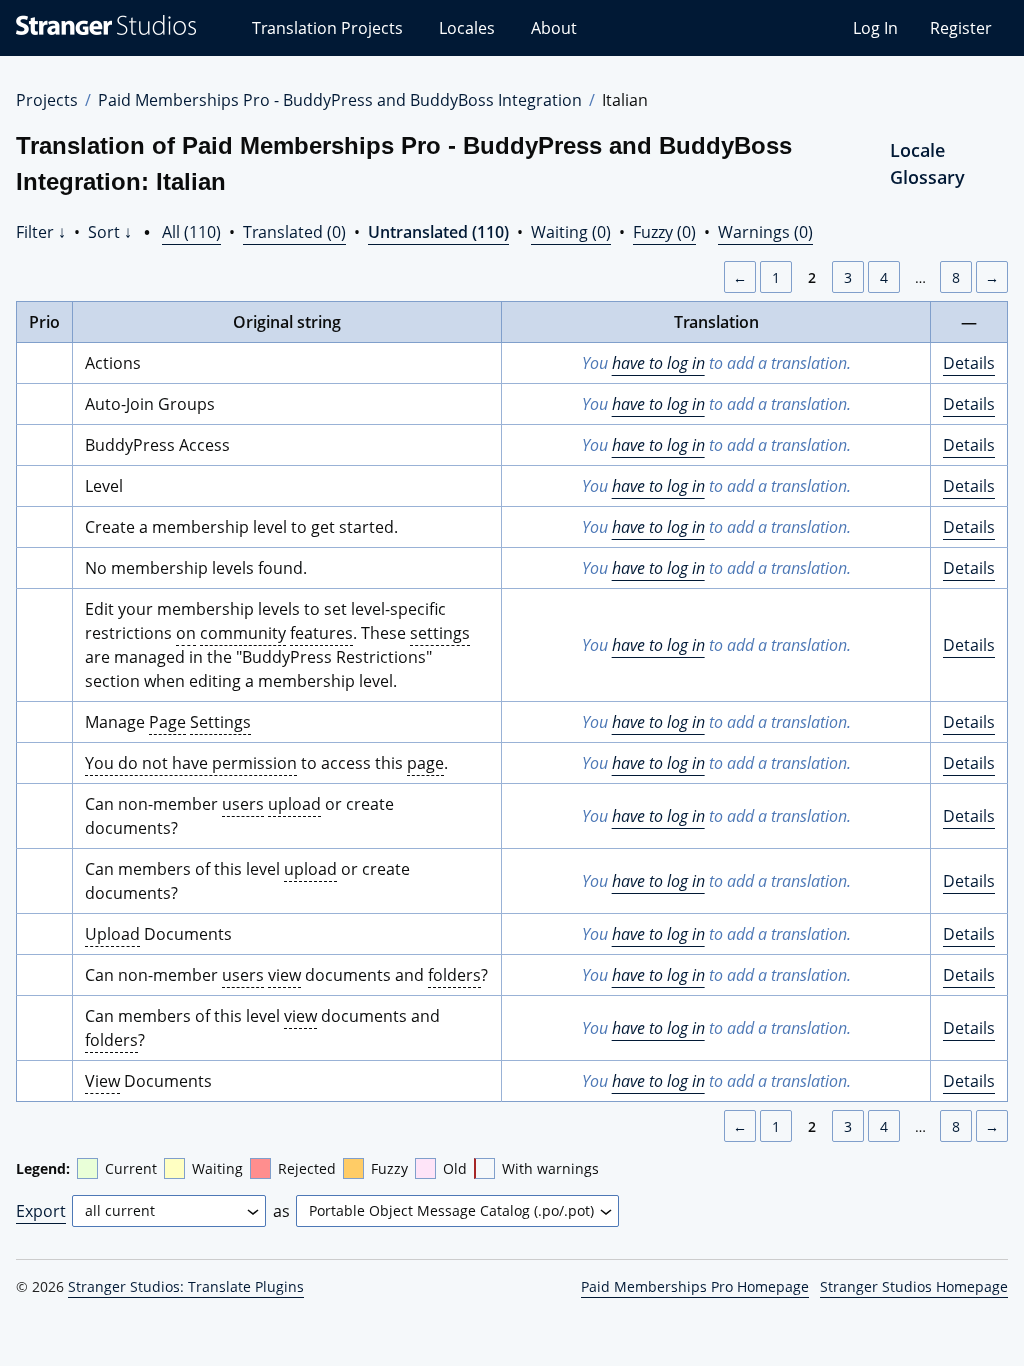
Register (961, 28)
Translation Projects (327, 28)
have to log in (658, 363)
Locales (467, 28)
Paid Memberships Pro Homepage (695, 1286)
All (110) (191, 232)
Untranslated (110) (438, 232)
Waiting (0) (571, 232)
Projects (47, 100)
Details (969, 363)
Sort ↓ (110, 232)
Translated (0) (294, 232)
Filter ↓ (41, 232)
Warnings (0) (765, 232)
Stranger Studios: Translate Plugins (186, 1286)
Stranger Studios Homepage (914, 1286)
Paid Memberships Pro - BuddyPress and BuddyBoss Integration (340, 100)
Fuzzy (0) (664, 232)
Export (41, 1211)
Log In (875, 28)
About (554, 28)
